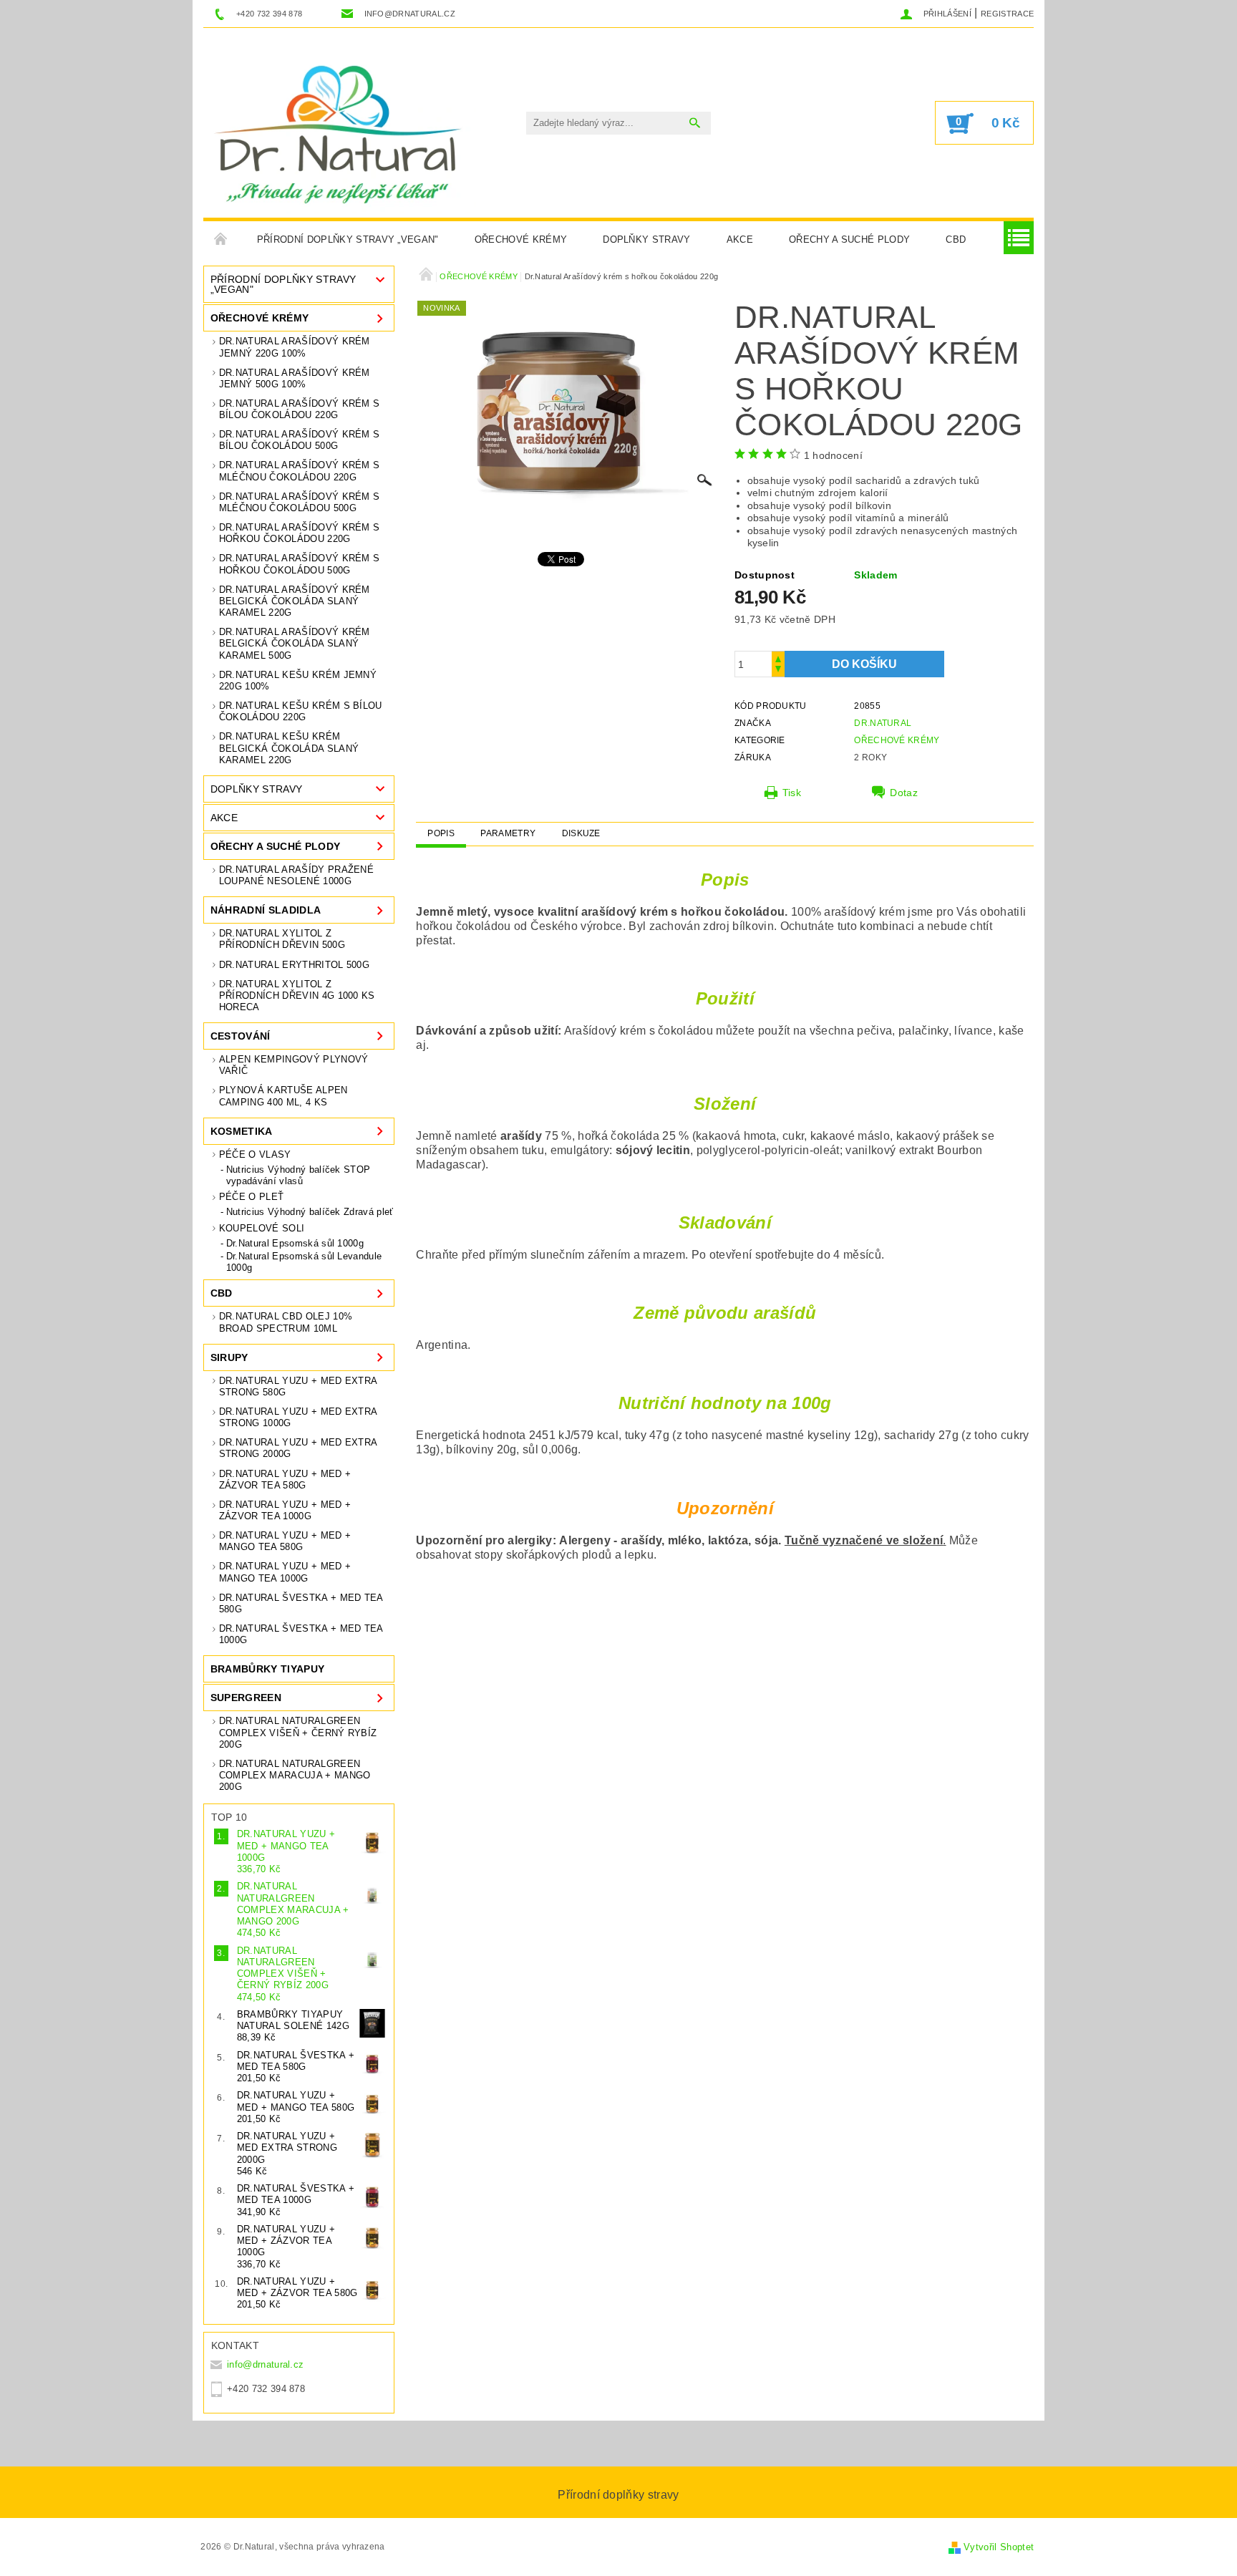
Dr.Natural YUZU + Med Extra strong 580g (298, 1386)
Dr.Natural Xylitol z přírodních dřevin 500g (282, 939)
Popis (441, 833)
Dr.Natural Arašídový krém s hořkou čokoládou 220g (300, 533)
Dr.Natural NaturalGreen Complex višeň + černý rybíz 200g (298, 1733)
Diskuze (581, 833)
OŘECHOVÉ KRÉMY (521, 239)
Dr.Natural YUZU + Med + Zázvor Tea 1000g (285, 1510)
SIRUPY (229, 1357)
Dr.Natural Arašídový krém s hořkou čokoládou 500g (300, 564)
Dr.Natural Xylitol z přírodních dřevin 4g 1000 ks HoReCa (297, 996)
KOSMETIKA (242, 1131)
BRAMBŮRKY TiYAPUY (267, 1669)
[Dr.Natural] (343, 130)
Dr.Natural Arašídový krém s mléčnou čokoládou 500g (300, 502)
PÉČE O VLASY (255, 1154)
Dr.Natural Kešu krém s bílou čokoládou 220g (301, 711)
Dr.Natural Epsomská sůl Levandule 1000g (304, 1262)
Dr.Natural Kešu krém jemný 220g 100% (298, 681)
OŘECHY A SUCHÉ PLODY (849, 239)
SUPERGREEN (246, 1698)
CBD (956, 239)
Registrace (1007, 14)
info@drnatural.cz (265, 2364)
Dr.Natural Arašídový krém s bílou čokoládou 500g (300, 440)
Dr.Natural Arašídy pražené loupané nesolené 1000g (296, 875)
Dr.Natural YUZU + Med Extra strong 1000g (298, 1417)
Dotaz (904, 793)
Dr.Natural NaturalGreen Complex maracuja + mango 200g (295, 1776)
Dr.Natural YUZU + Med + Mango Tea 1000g (285, 1572)
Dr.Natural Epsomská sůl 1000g (295, 1243)
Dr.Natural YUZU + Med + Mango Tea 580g (285, 1541)
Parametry (508, 833)
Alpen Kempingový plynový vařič (294, 1065)
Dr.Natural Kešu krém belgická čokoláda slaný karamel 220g (289, 748)
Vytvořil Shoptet (999, 2547)
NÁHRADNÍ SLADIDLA (266, 910)
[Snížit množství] (778, 670)
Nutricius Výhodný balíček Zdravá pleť (310, 1212)
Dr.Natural (883, 723)
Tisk (792, 793)
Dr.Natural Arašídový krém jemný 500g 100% (295, 378)
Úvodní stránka (221, 240)
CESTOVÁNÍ (241, 1036)
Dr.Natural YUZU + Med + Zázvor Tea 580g (285, 1480)
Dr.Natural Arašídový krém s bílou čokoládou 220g (300, 409)
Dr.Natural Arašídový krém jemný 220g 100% (295, 347)
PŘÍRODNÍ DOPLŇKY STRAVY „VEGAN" (348, 239)
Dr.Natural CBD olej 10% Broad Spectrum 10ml (286, 1322)
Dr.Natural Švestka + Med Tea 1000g (301, 1634)
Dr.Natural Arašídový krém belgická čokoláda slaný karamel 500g (295, 644)
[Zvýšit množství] (778, 658)
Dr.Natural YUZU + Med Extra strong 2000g (298, 1448)
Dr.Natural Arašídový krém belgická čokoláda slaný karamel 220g (295, 601)
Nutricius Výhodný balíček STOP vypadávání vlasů (299, 1175)
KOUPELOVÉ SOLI (262, 1228)
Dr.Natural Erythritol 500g (294, 965)
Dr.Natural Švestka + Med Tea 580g (301, 1603)
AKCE (740, 239)
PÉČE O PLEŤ (252, 1197)
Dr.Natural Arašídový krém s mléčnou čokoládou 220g (300, 471)
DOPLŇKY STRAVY (646, 239)
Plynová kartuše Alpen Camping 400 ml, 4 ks (283, 1096)
